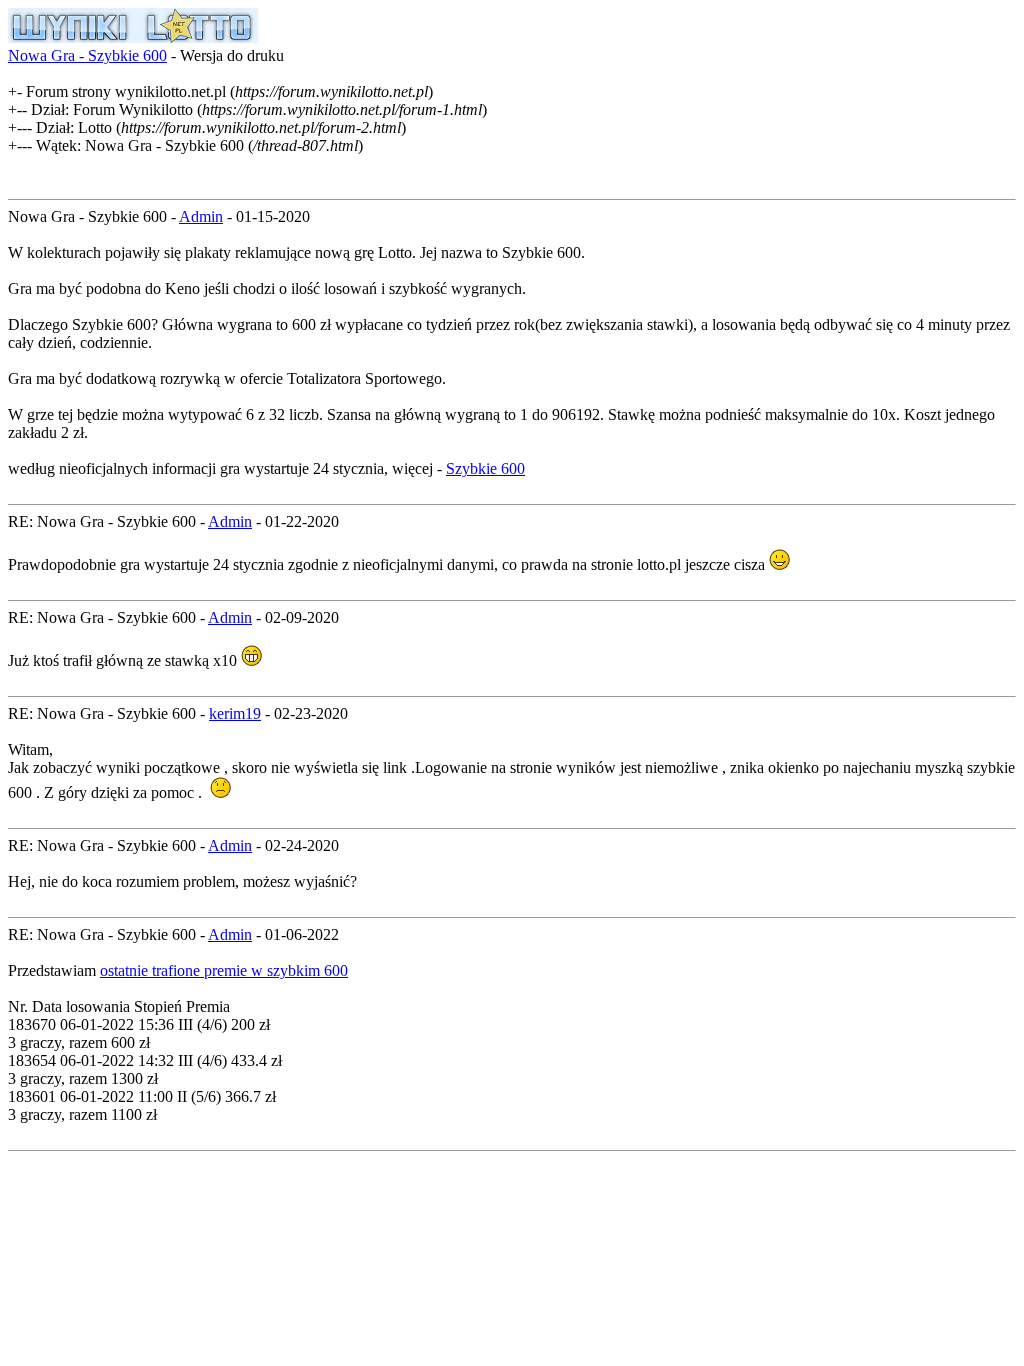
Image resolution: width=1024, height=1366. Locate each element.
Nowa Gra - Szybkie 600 (87, 55)
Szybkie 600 (485, 468)
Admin (201, 216)
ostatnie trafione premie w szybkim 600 (224, 970)
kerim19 (235, 713)
